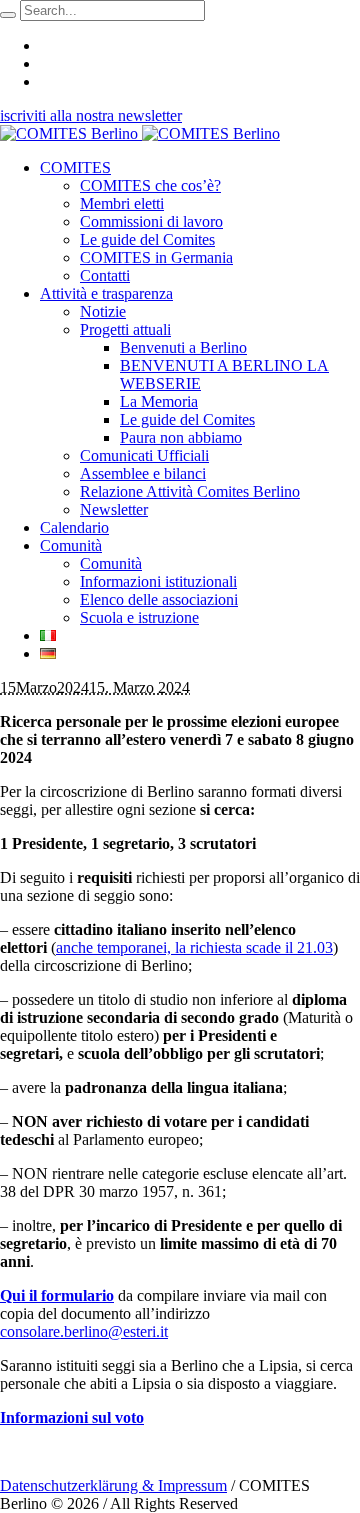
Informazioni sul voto (72, 1417)
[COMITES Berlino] (140, 133)
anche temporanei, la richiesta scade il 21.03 (194, 947)
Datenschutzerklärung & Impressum (113, 1485)
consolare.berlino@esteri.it (84, 1331)
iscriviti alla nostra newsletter (91, 115)
